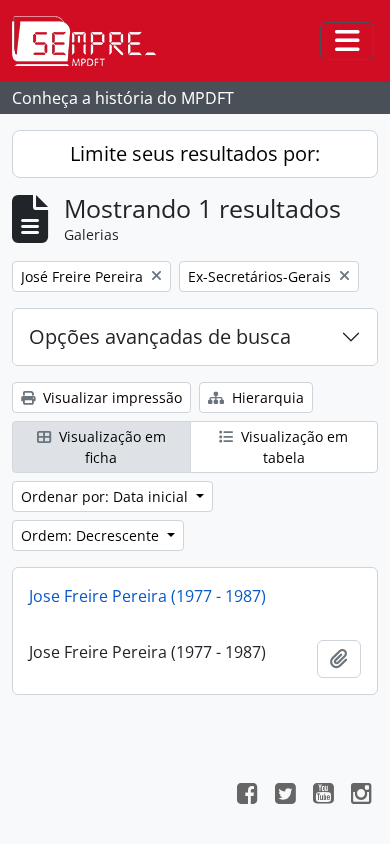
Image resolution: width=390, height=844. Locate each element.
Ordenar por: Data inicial (106, 496)
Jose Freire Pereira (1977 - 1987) (147, 596)
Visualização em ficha (110, 447)
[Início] (92, 41)
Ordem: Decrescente (92, 535)
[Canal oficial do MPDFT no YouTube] (323, 796)
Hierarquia (266, 397)
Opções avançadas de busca (160, 336)
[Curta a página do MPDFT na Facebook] (247, 796)
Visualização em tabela (292, 447)
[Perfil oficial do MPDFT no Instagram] (361, 796)
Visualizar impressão (110, 397)
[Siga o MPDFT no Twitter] (285, 796)
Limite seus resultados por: (195, 153)
